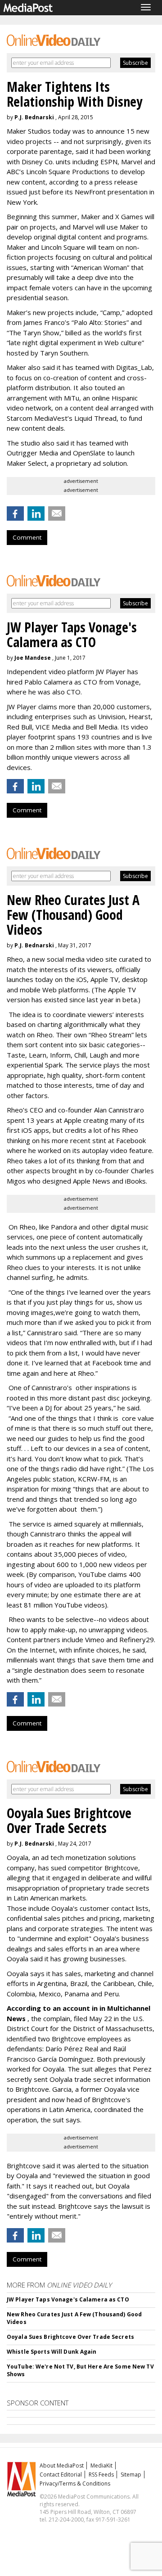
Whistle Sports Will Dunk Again (52, 2352)
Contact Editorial (61, 2475)
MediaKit (101, 2466)
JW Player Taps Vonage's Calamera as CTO (68, 2299)
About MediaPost (62, 2466)
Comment (27, 537)
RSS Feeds (101, 2475)
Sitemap (131, 2475)
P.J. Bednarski (34, 117)
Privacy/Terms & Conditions (75, 2484)
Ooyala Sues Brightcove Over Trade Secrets (70, 2337)
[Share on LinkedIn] (36, 513)
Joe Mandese (33, 658)
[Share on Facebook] (15, 513)
